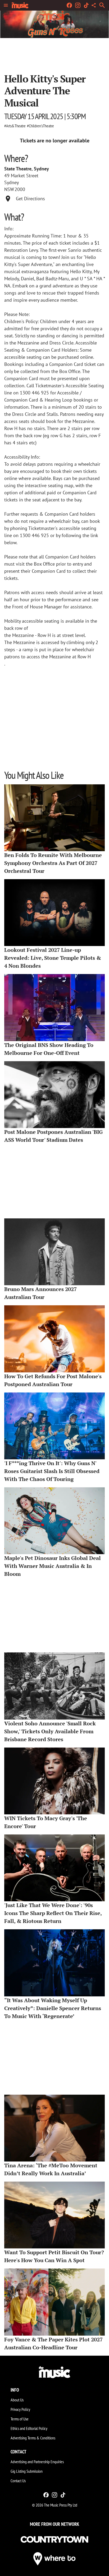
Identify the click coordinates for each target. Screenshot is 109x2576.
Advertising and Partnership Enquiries (37, 2462)
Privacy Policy (20, 2409)
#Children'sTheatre (40, 126)
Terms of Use (20, 2419)
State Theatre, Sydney (27, 169)
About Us (17, 2400)
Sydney (12, 182)
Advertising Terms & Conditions (33, 2438)
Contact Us (18, 2481)
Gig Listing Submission (27, 2471)
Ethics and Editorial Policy (29, 2428)
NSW (9, 189)
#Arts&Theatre (15, 126)
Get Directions (30, 199)
